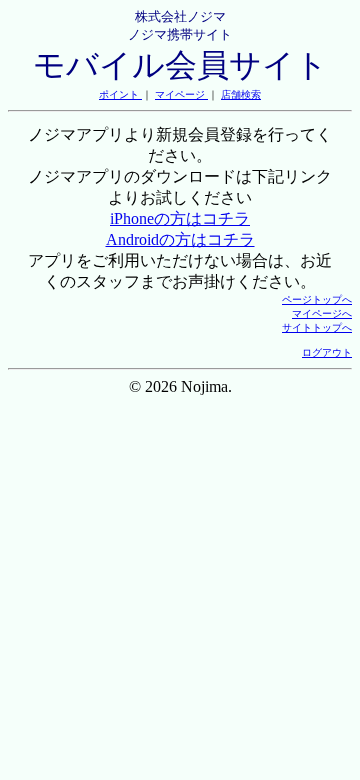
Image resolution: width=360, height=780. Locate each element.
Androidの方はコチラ (180, 239)
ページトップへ (317, 299)
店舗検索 (241, 94)
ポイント (120, 94)
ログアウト (327, 352)
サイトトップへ (317, 327)
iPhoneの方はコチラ (180, 218)
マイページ (181, 94)
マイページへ (322, 313)
